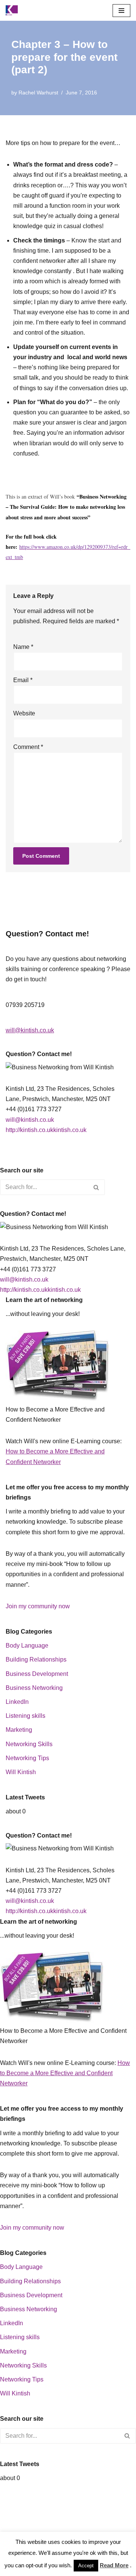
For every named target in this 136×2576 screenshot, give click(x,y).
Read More (114, 2565)
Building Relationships (36, 1659)
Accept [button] (86, 2566)
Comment (28, 747)
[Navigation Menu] (121, 11)
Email (23, 680)
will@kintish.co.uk (30, 1030)
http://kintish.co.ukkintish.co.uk (46, 1130)
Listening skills (25, 1716)
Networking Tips (27, 1758)
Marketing (19, 1730)
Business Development (37, 1674)
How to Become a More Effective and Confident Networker (65, 2073)
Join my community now (38, 1606)
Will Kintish (21, 1772)
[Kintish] (14, 10)
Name (23, 647)
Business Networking (34, 1688)
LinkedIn (17, 1702)
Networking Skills (29, 1744)
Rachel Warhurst (38, 93)
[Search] (97, 1187)
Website (24, 713)
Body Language (27, 1646)
